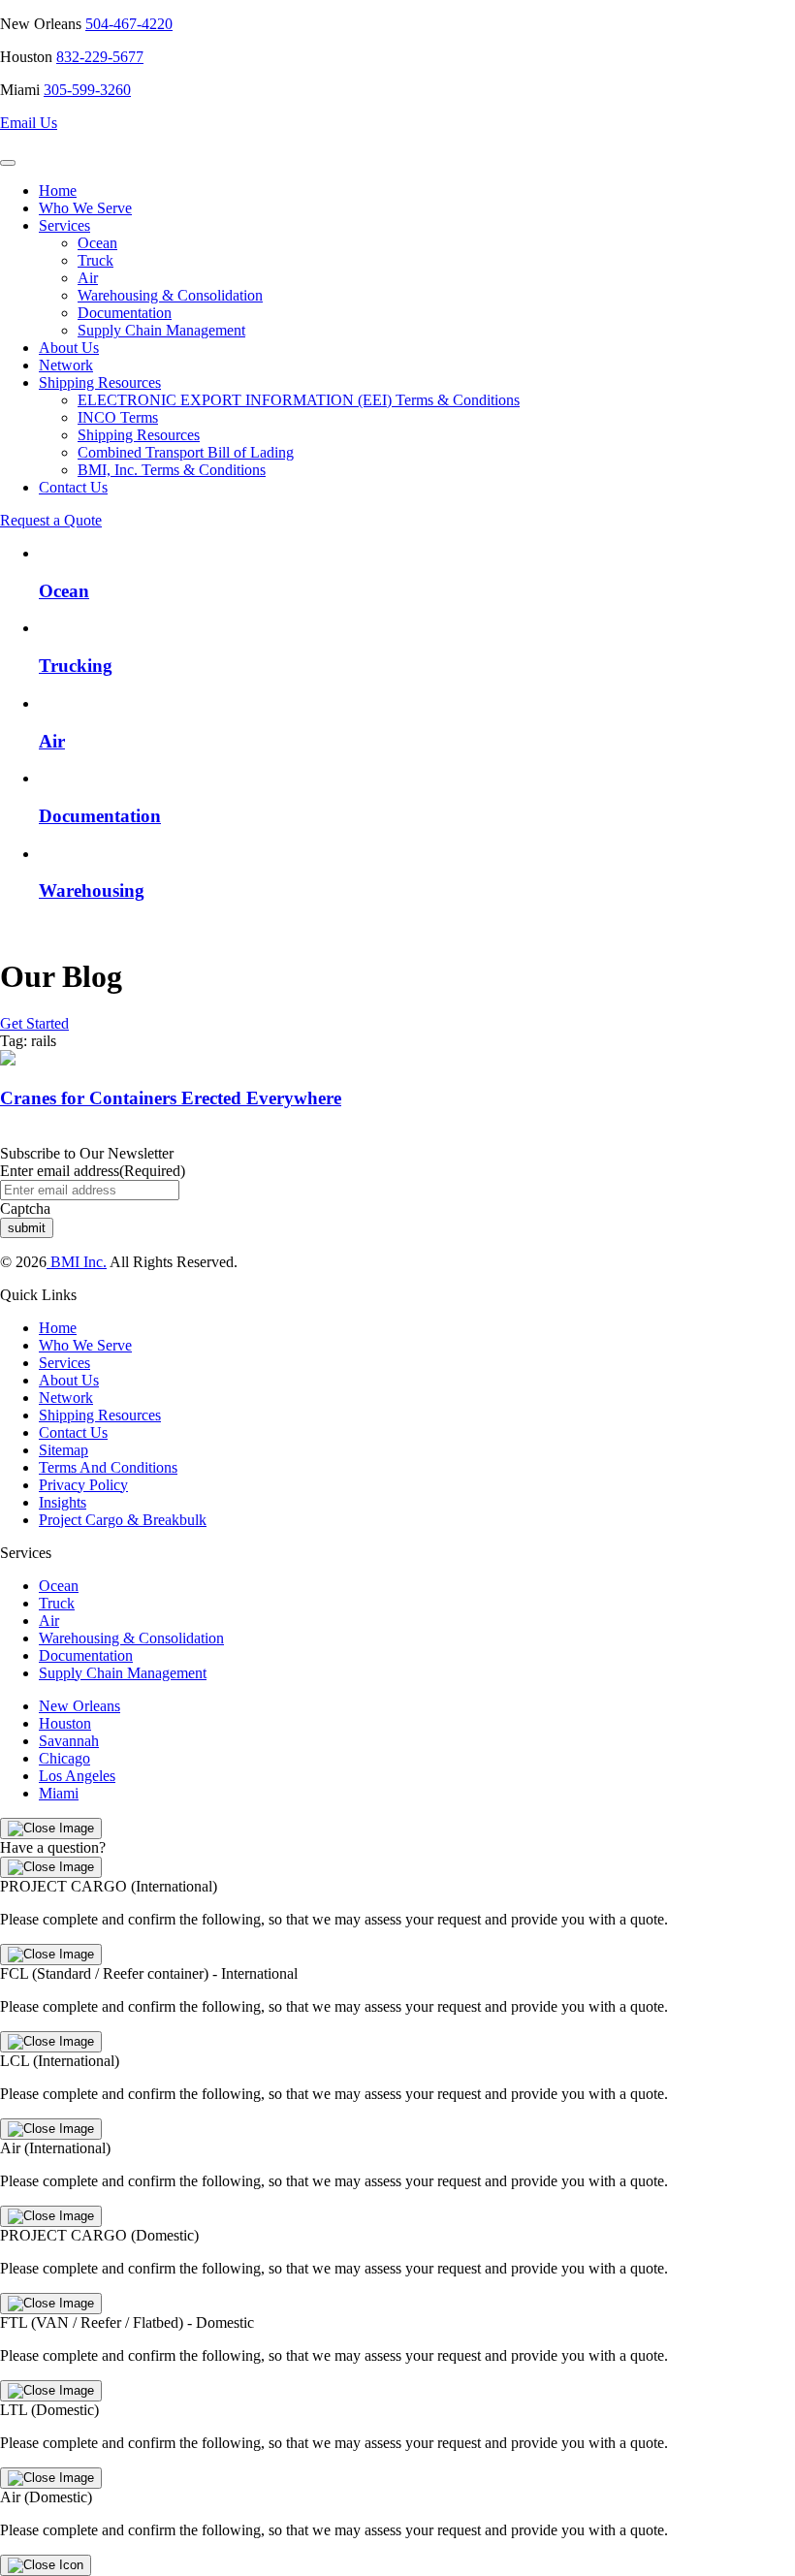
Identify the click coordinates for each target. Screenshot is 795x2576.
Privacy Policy (83, 1485)
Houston (65, 1723)
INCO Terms (118, 417)
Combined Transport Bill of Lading (186, 452)
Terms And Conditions (108, 1467)
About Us (69, 348)
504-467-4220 (129, 24)
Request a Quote (51, 520)
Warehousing (92, 890)
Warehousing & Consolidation (170, 295)
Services (64, 225)
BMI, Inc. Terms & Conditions (172, 470)
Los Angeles (77, 1776)
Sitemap (64, 1450)
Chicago (64, 1758)
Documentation (125, 313)
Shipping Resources (100, 382)
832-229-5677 (100, 57)
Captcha (25, 1208)
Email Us (29, 123)
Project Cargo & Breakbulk (123, 1520)
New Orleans (79, 1706)
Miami (59, 1793)
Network (66, 365)
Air (88, 278)
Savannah (69, 1741)
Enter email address (93, 1171)
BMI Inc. (77, 1262)
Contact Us (73, 487)
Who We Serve (85, 208)
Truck (95, 260)
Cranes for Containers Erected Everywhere (171, 1098)
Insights (63, 1502)
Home (58, 191)
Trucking (76, 666)
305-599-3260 (87, 90)
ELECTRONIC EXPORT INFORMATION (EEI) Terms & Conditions (299, 400)
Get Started (34, 1023)
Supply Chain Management (161, 330)
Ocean (97, 243)
